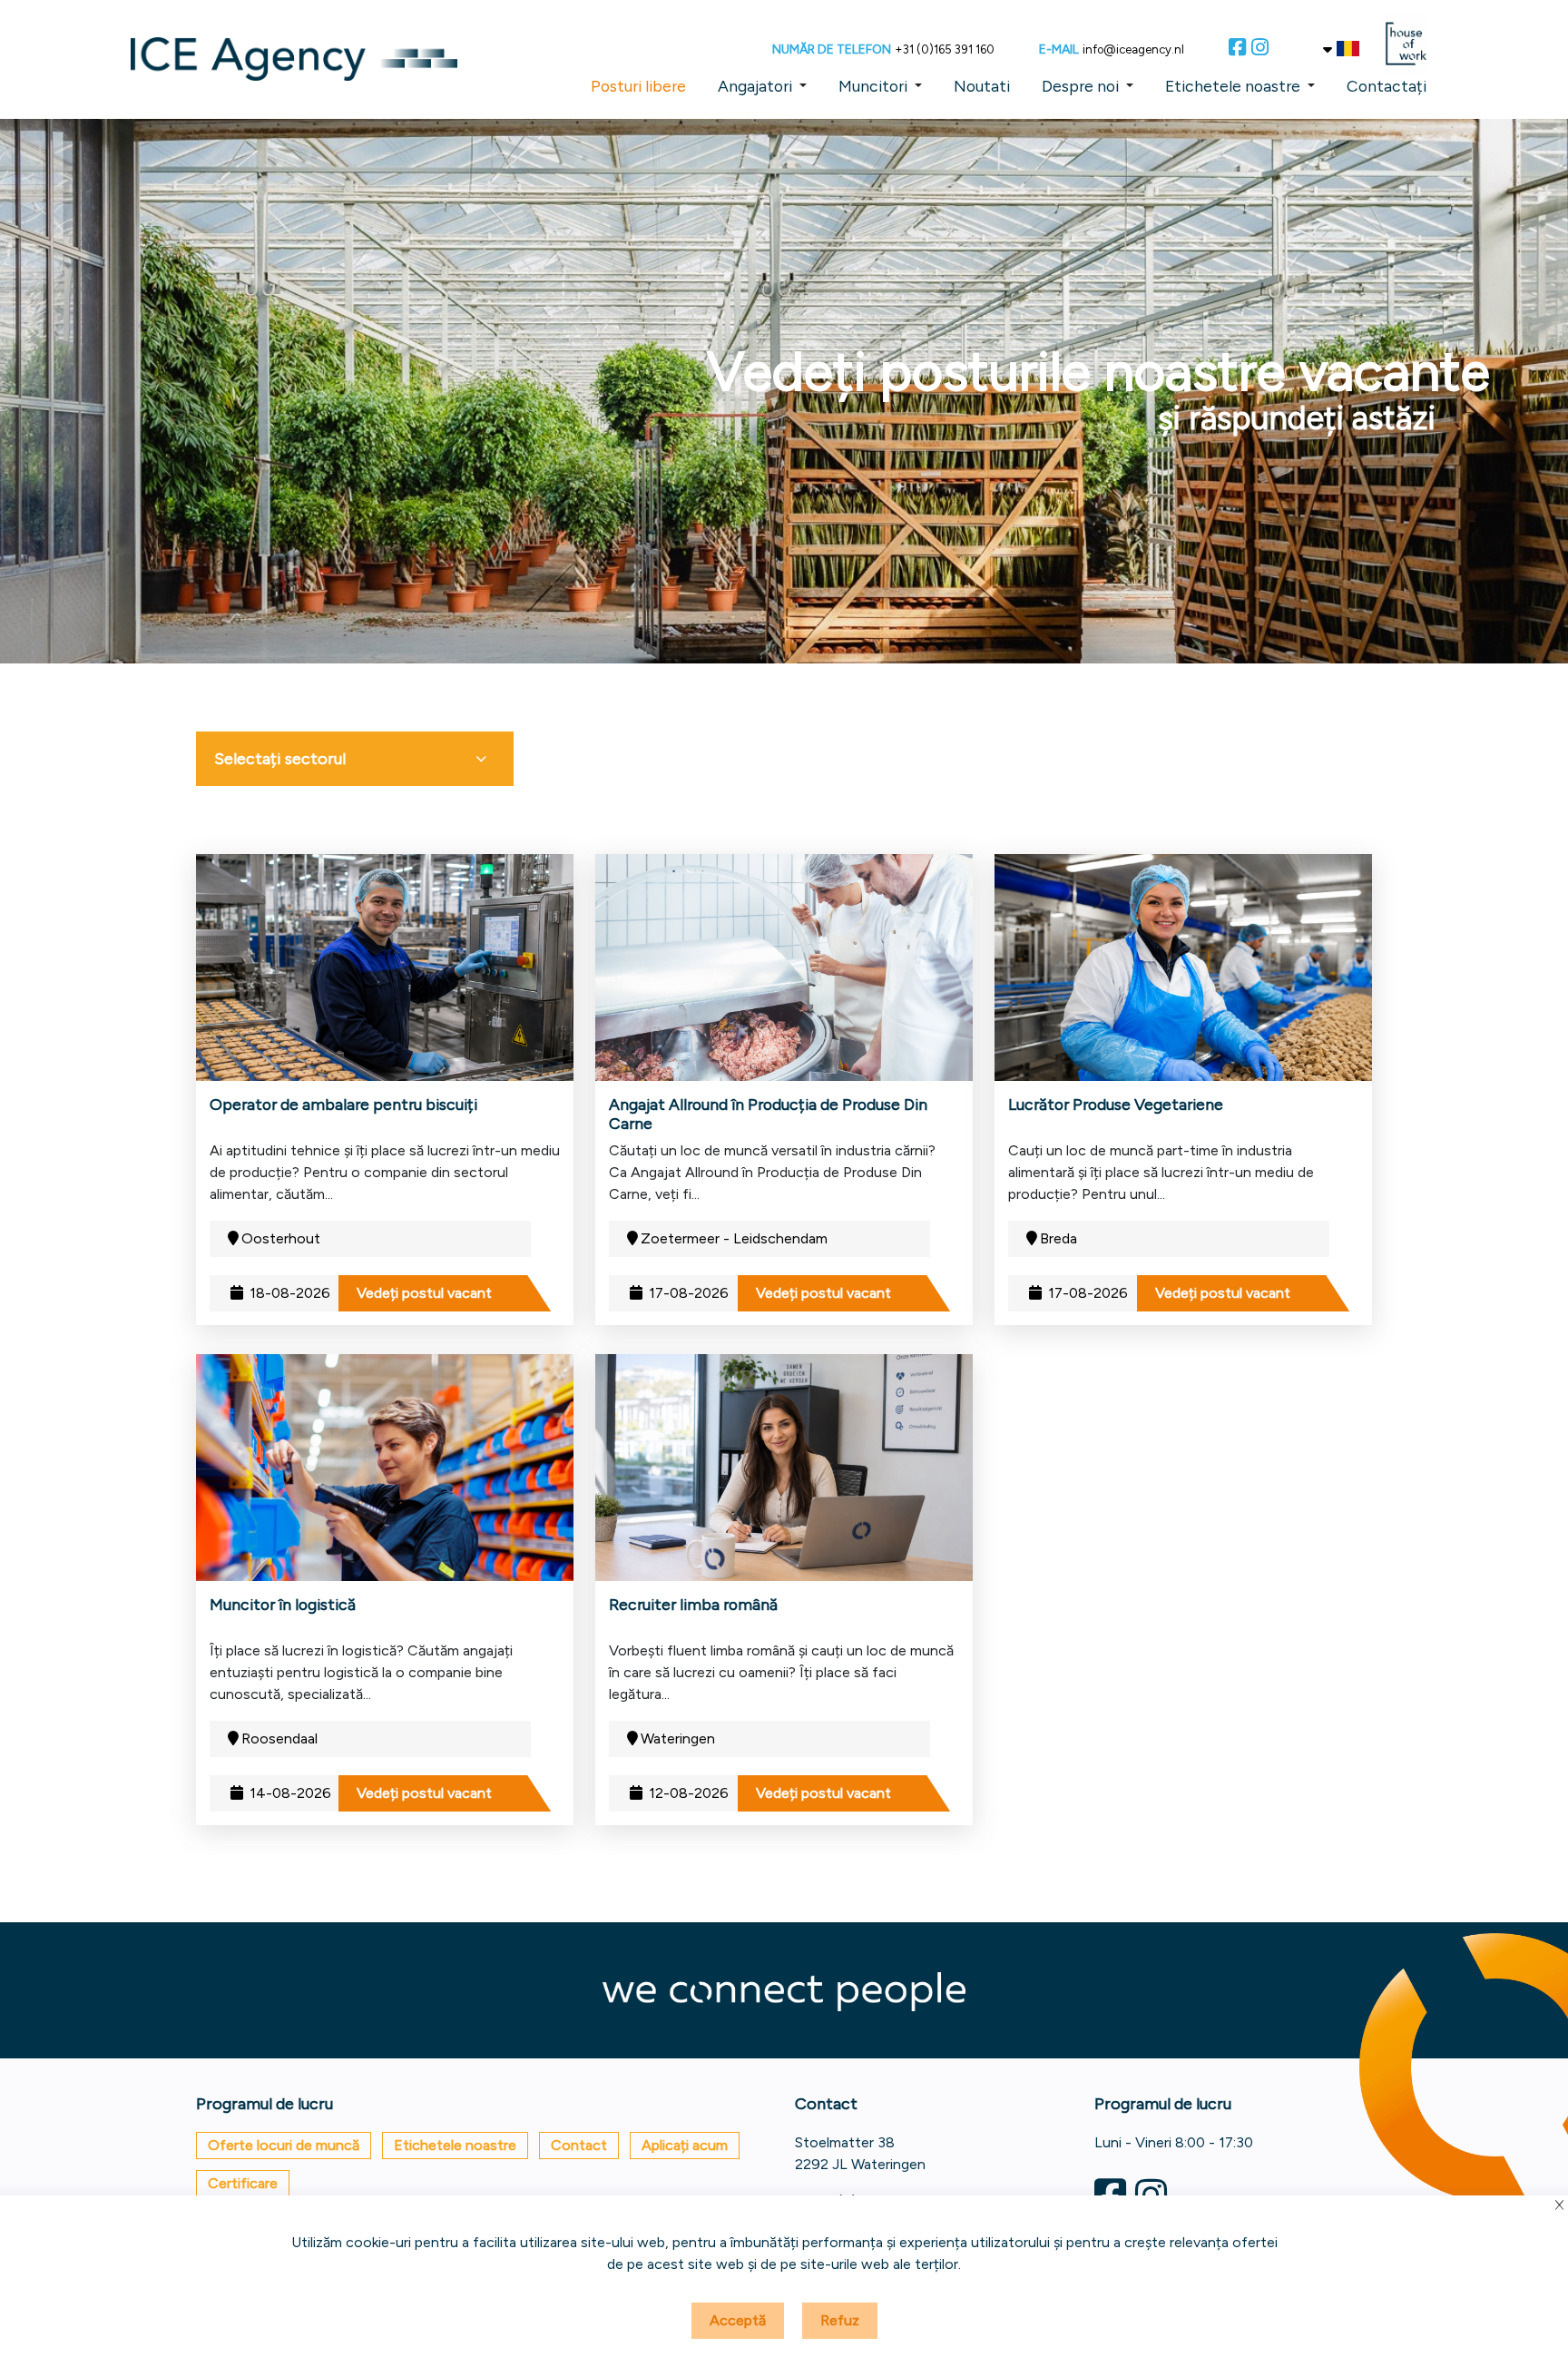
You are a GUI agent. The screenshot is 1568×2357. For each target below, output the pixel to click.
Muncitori (873, 86)
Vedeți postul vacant (424, 1293)
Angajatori (755, 86)
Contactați (1387, 86)
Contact (579, 2145)
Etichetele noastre (1233, 86)
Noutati (982, 86)
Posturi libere (638, 86)
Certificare (243, 2183)
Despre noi (1080, 86)
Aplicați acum (685, 2145)
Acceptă (738, 2320)
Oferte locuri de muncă (284, 2145)
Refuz (840, 2320)
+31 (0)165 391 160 (945, 49)
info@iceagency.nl (1133, 49)
